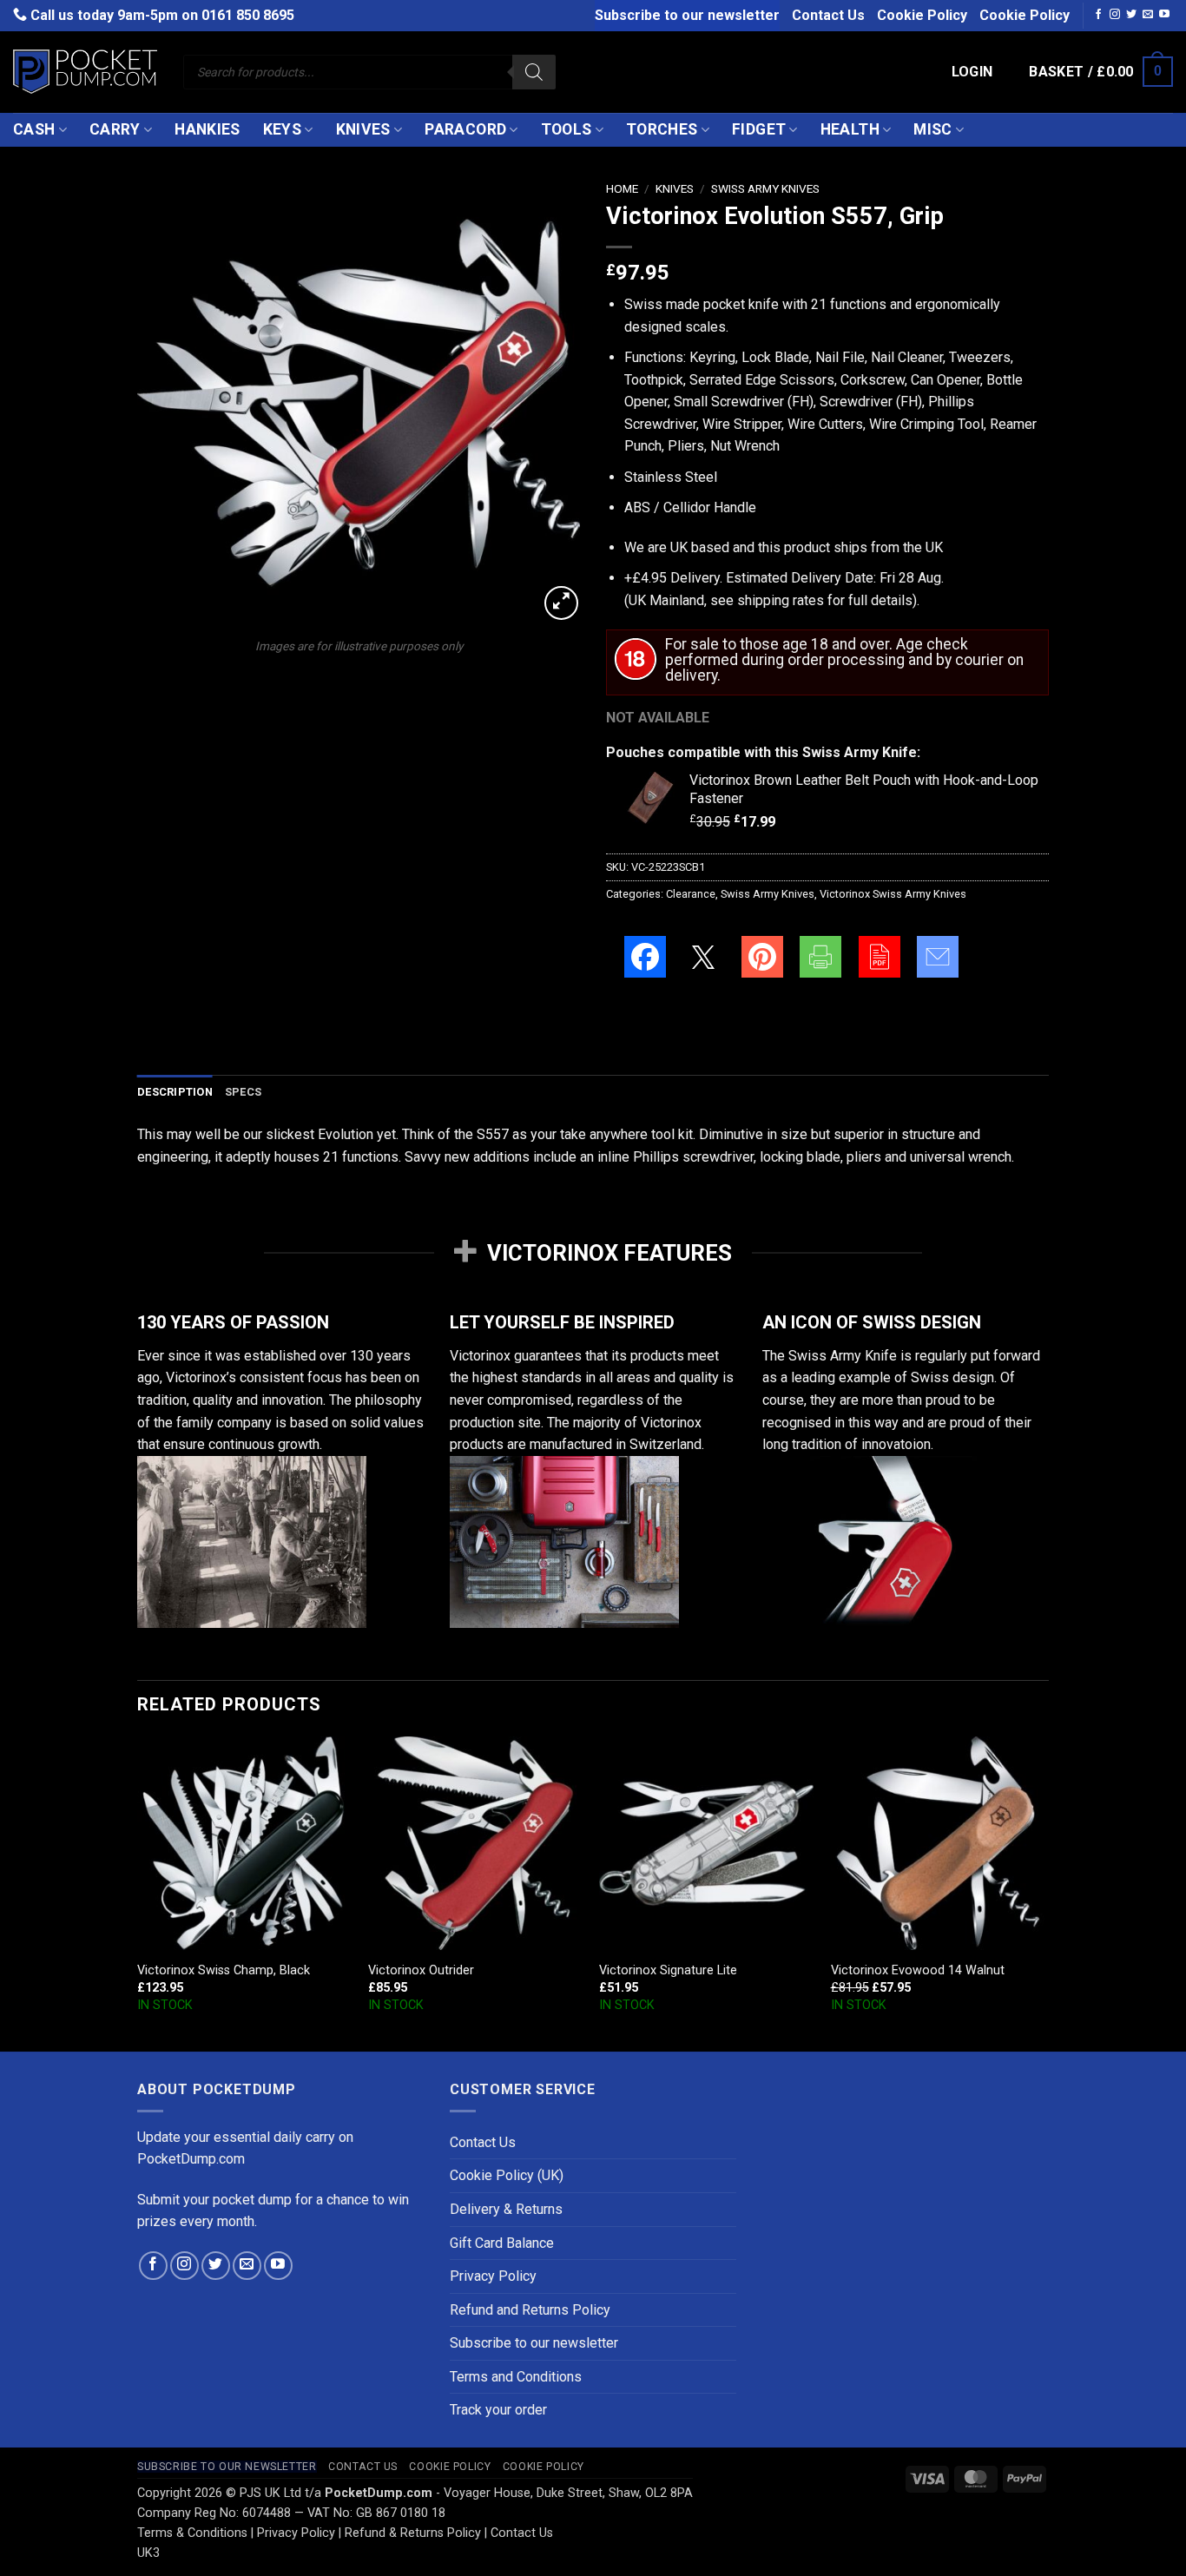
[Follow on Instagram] (1115, 15)
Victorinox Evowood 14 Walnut (918, 1970)
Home (622, 188)
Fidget (759, 129)
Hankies (207, 129)
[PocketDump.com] (85, 72)
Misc (932, 129)
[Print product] (820, 957)
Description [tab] (175, 1092)
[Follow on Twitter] (1131, 15)
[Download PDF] (880, 957)
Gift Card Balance (502, 2243)
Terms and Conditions (516, 2377)
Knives (363, 129)
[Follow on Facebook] (1098, 15)
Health (850, 129)
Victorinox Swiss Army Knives (893, 894)
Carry (115, 129)
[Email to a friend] (938, 957)
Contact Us (828, 15)
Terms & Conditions (192, 2533)
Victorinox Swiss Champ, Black (224, 1970)
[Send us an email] (1148, 15)
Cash (34, 129)
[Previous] (138, 1892)
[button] (972, 72)
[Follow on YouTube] (1164, 15)
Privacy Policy (493, 2276)
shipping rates (781, 600)
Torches (662, 129)
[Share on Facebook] (645, 957)
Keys (282, 129)
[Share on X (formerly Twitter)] (703, 957)
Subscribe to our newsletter (687, 15)
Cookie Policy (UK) (507, 2175)
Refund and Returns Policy (530, 2310)
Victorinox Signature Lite (668, 1970)
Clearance (691, 894)
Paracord (465, 129)
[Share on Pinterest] (762, 957)
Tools (567, 129)
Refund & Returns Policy (413, 2533)
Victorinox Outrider (421, 1970)
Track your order (498, 2410)
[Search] (534, 72)
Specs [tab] (243, 1092)
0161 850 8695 (248, 15)
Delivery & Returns (506, 2209)
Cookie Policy (922, 15)
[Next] (1044, 1892)
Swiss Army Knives (765, 188)
